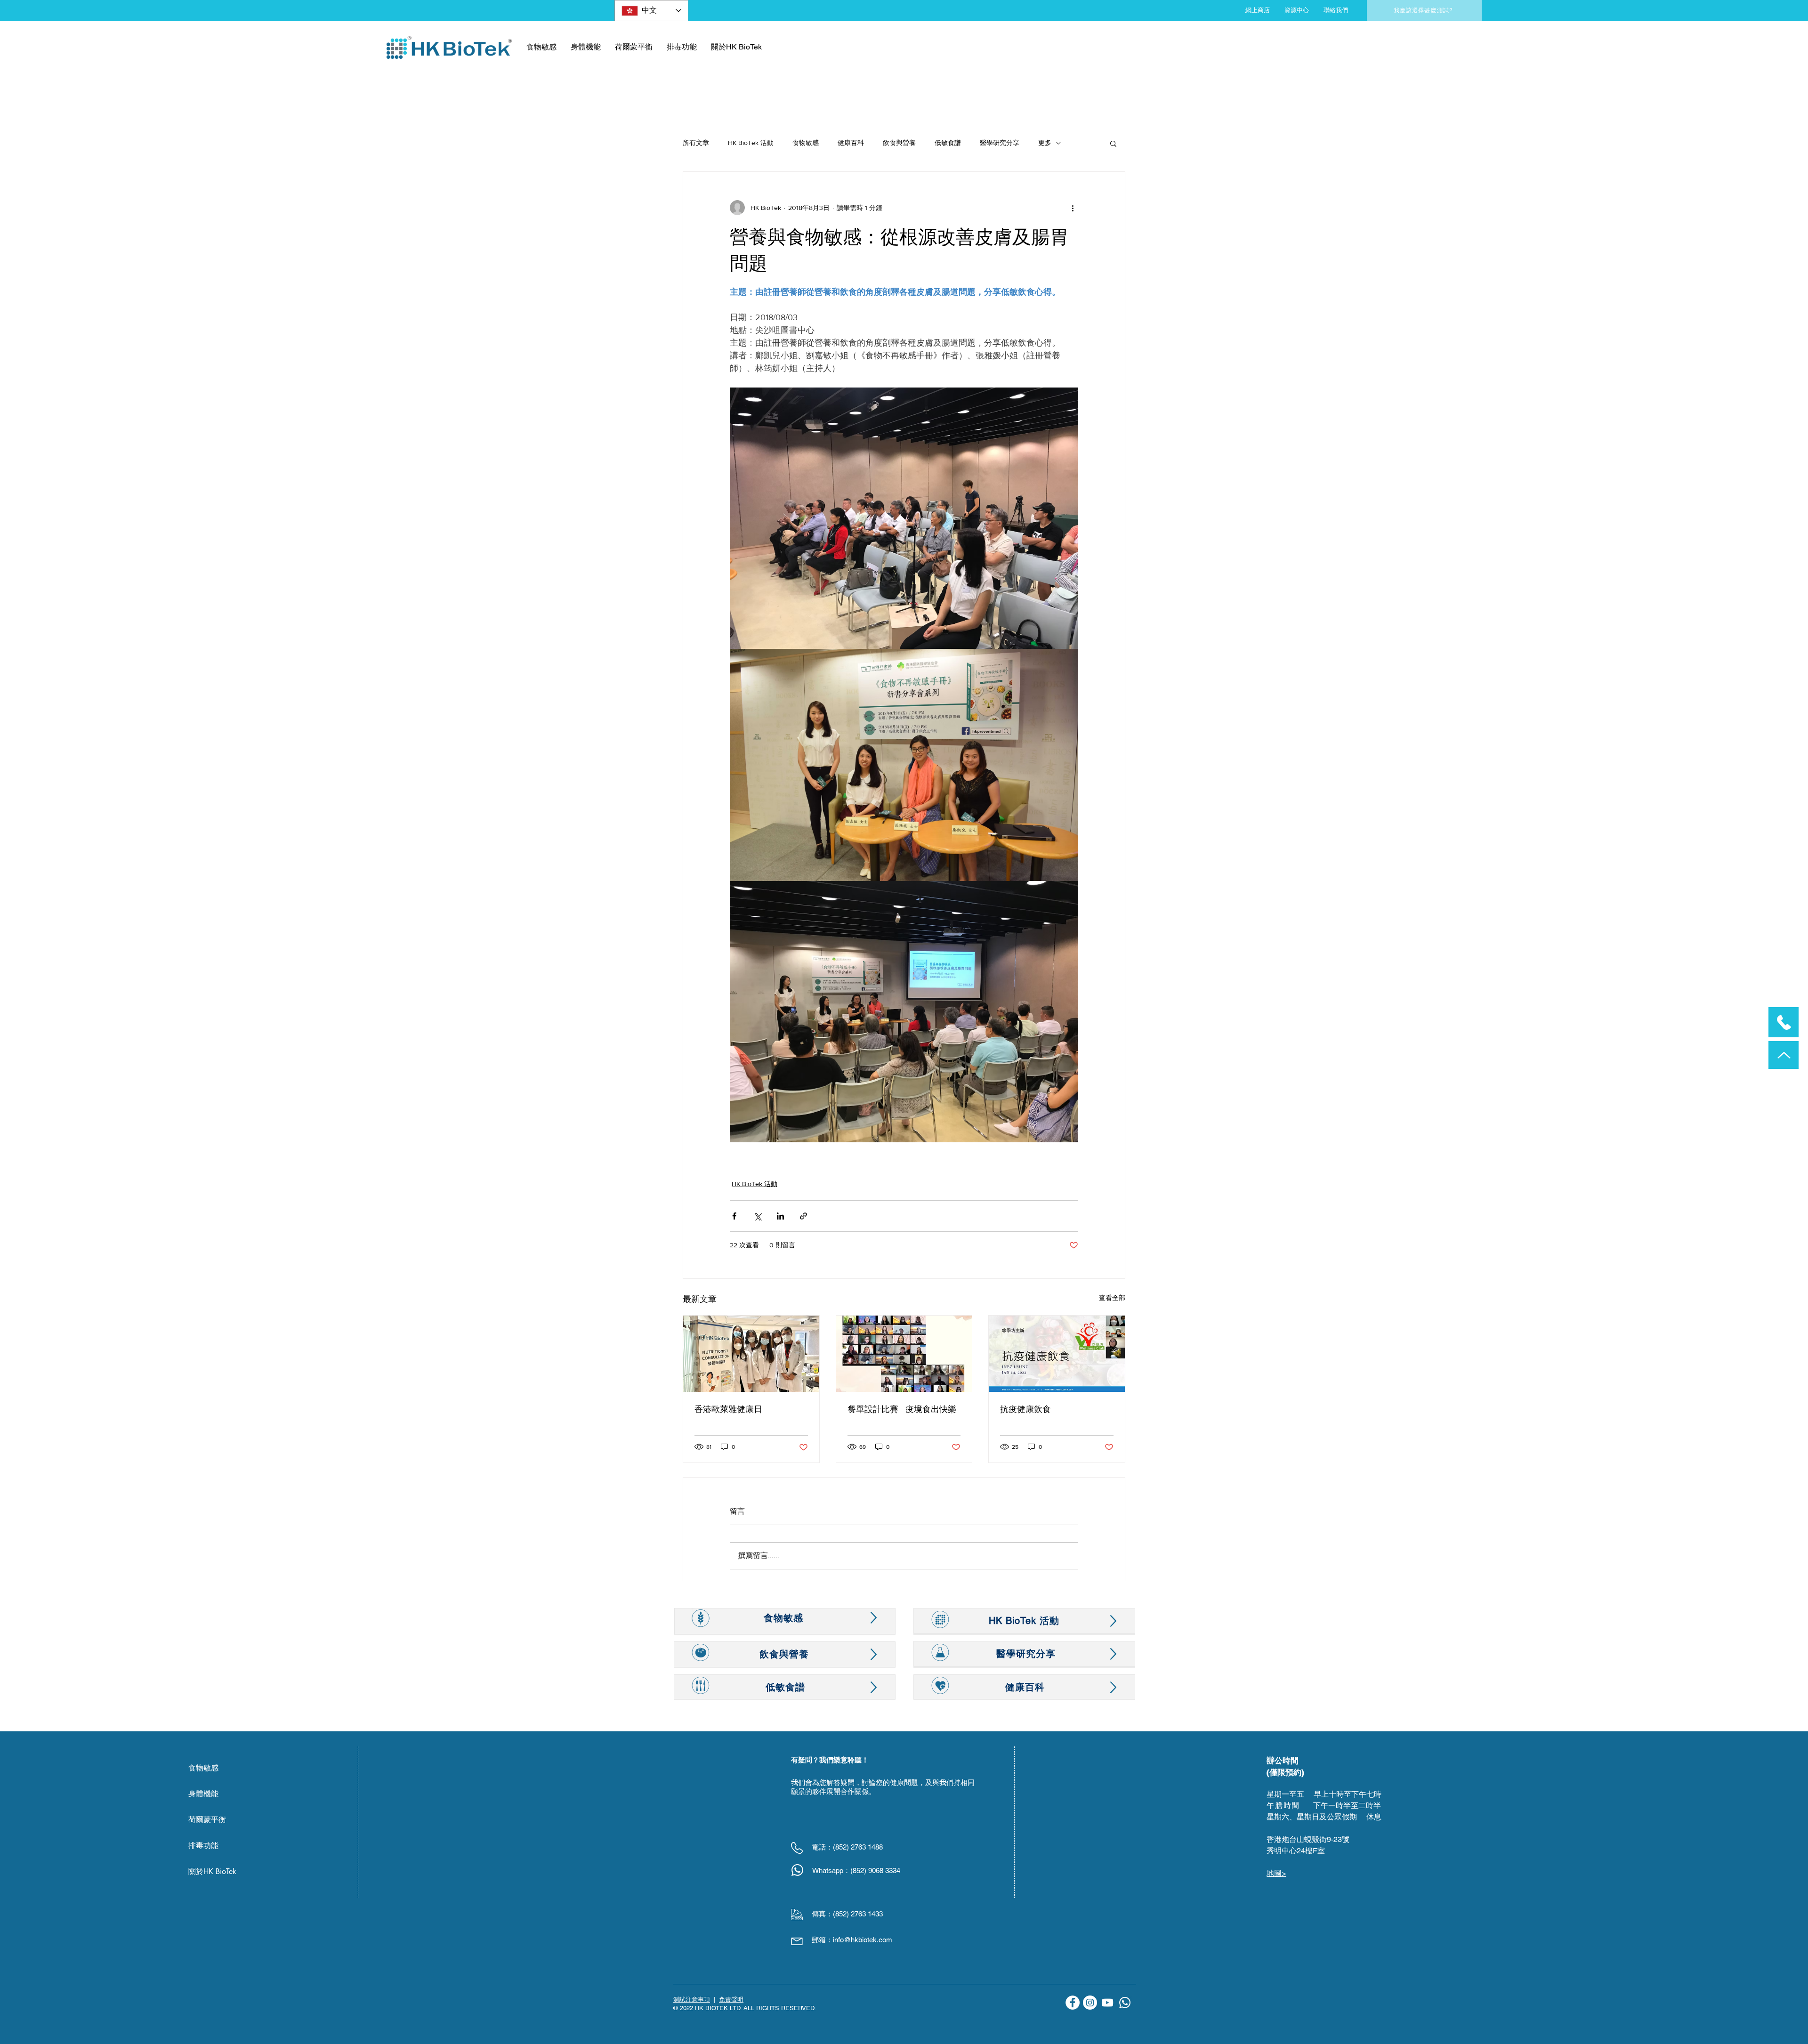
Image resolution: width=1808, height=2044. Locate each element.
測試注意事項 (692, 2000)
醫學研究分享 (1000, 143)
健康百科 (851, 143)
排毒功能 (203, 1846)
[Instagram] (1090, 2003)
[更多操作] (1073, 208)
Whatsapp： (831, 1870)
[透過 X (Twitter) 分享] (757, 1216)
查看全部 (1112, 1298)
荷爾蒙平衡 (207, 1820)
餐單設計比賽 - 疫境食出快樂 (902, 1409)
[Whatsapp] (1125, 2003)
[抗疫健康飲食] (1057, 1354)
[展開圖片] (904, 518)
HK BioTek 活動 (751, 143)
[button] (1113, 143)
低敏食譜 (948, 143)
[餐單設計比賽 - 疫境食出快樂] (904, 1354)
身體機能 (203, 1794)
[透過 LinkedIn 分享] (780, 1216)
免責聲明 (731, 2000)
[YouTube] (1107, 2003)
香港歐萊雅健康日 (728, 1409)
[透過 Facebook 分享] (734, 1216)
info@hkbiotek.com (863, 1940)
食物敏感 (806, 143)
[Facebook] (1073, 2003)
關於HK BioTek (212, 1871)
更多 (1045, 143)
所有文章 (696, 143)
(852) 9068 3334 (875, 1870)
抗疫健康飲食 (1025, 1409)
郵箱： (822, 1940)
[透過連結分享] (803, 1216)
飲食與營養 (899, 143)
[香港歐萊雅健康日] (751, 1354)
